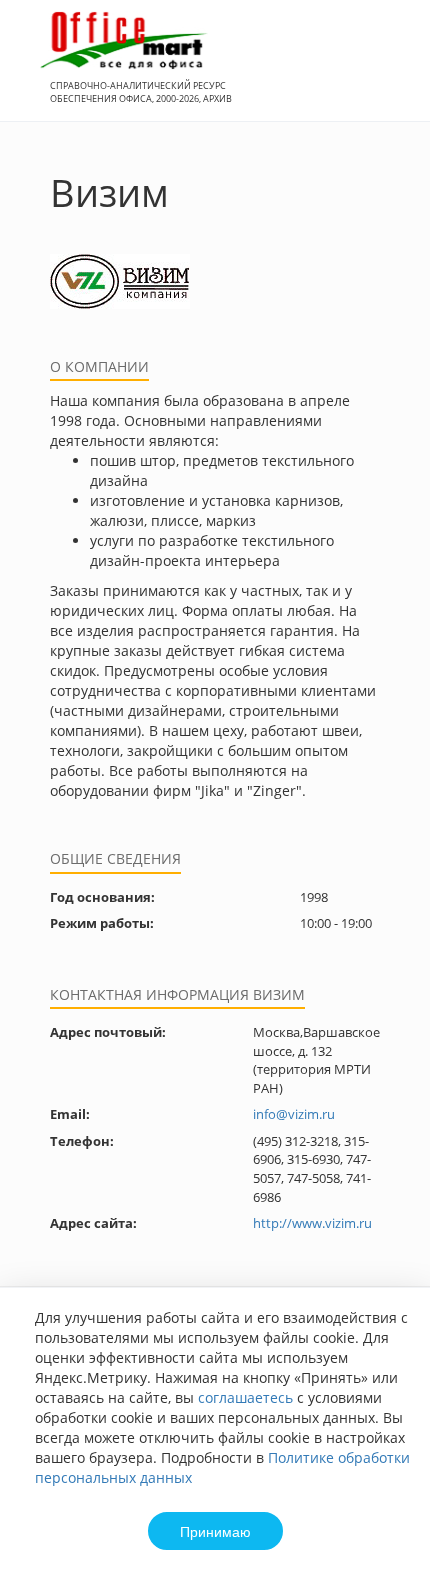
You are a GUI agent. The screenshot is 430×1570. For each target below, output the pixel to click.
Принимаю (215, 1531)
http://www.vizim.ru (312, 1223)
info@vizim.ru (294, 1114)
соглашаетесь (245, 1397)
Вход (384, 71)
